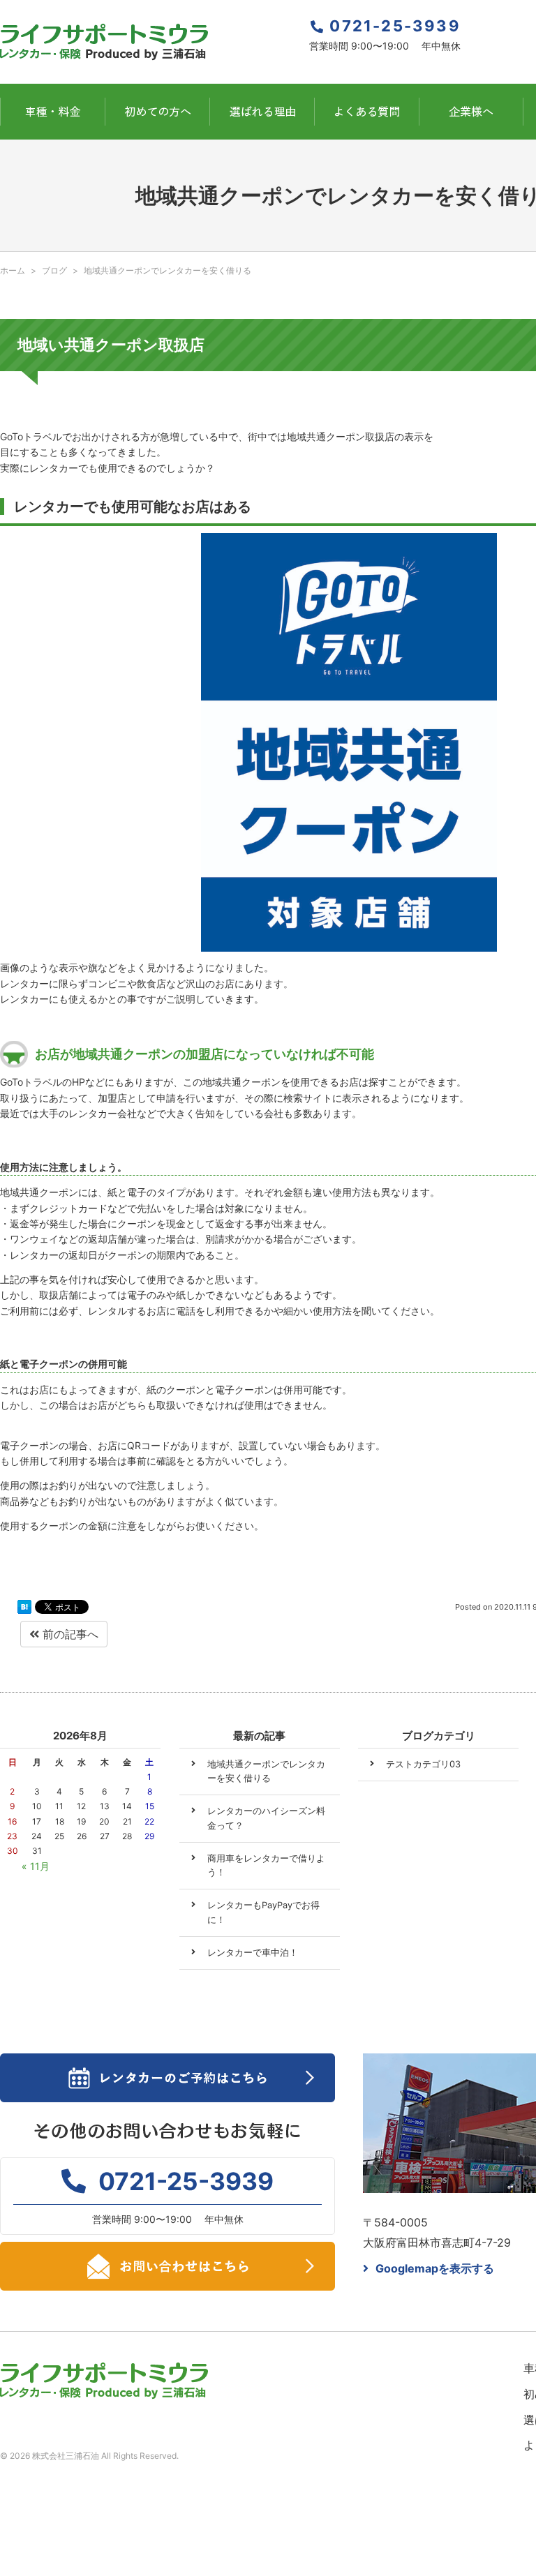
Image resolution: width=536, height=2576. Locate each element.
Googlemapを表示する (435, 2268)
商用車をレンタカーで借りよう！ (266, 1865)
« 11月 (36, 1866)
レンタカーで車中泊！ (253, 1953)
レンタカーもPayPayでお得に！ (263, 1912)
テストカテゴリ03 (423, 1764)
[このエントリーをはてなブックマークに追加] (24, 1608)
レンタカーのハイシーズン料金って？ (266, 1818)
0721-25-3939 (395, 26)
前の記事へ (69, 1634)
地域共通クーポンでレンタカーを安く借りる (266, 1771)
